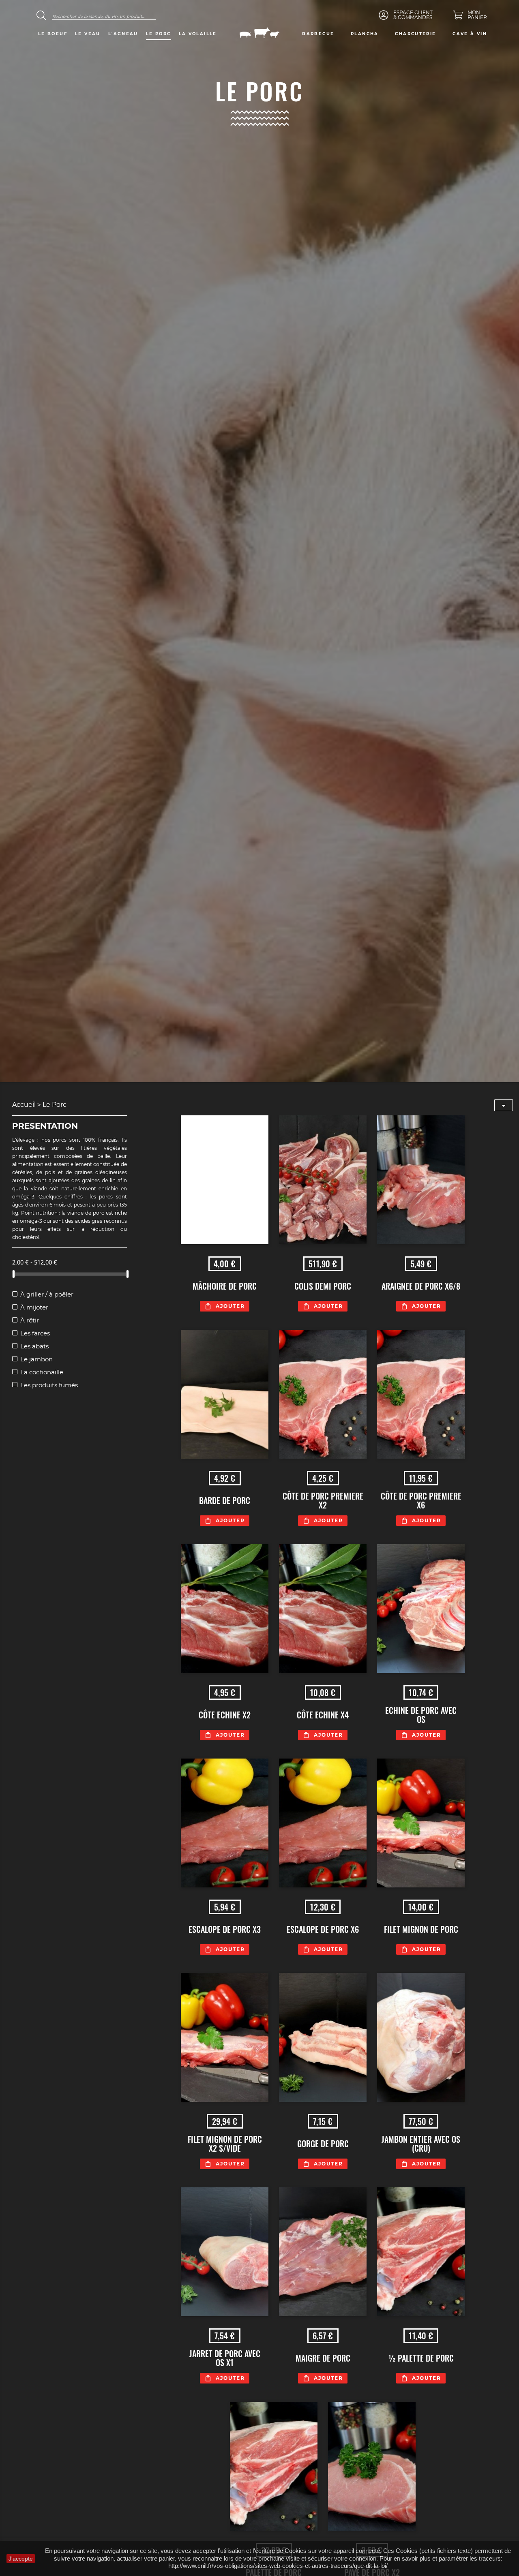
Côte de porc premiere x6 (421, 1500)
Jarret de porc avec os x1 (225, 2358)
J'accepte (21, 2559)
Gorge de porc (323, 2144)
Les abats (34, 1346)
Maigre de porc (323, 2358)
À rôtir (30, 1320)
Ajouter (230, 1306)
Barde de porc (225, 1500)
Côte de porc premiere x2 (323, 1500)
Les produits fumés (49, 1385)
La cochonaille (42, 1372)
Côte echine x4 (323, 1715)
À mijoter (34, 1307)
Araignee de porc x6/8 (421, 1286)
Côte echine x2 (225, 1715)
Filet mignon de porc (421, 1929)
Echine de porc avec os (421, 1715)
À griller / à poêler (47, 1294)
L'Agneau (123, 34)
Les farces (35, 1333)
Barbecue (318, 34)
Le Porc (159, 34)
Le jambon (36, 1359)
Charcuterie (415, 34)
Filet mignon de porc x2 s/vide (225, 2144)
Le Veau (88, 34)
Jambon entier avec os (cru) (421, 2144)
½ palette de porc (421, 2358)
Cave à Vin (470, 34)
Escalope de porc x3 (225, 1929)
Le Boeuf (53, 34)
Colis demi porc (323, 1286)
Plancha (365, 34)
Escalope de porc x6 (323, 1929)
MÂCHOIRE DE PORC (225, 1286)
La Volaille (198, 34)
